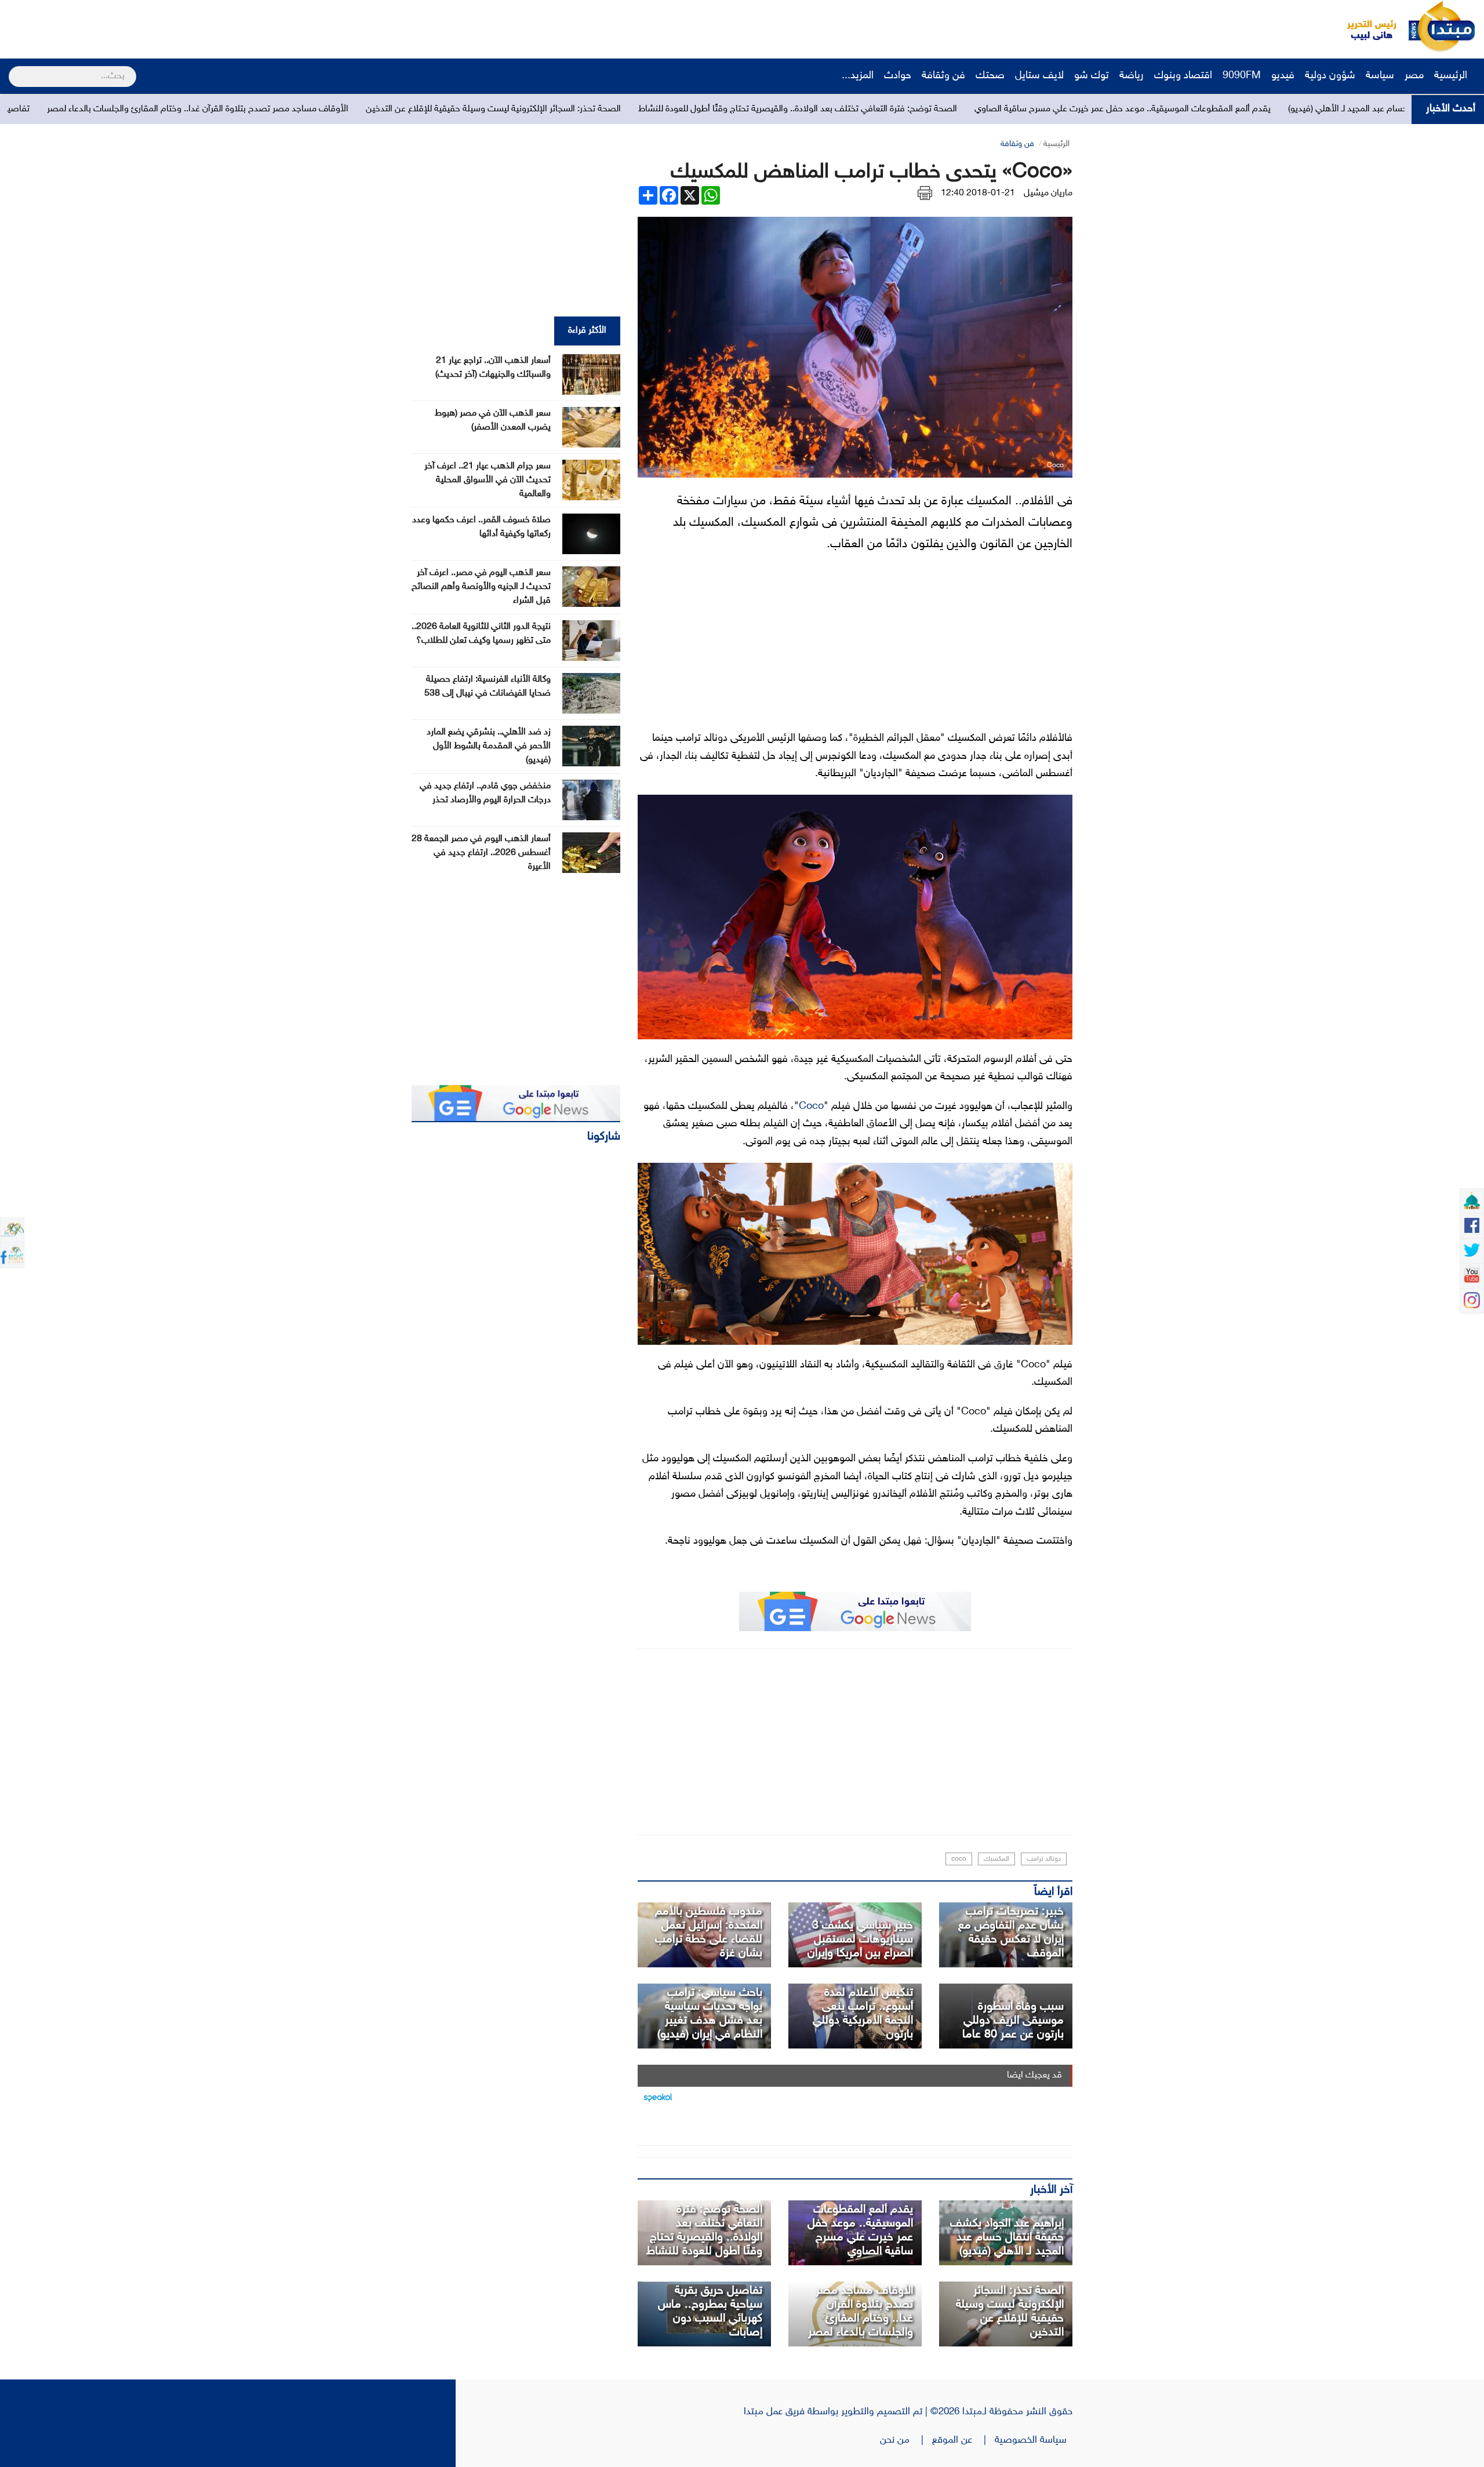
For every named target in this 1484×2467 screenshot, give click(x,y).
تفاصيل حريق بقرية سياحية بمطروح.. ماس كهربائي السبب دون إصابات (148, 109)
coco (959, 1859)
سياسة (1380, 76)
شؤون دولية (1330, 76)
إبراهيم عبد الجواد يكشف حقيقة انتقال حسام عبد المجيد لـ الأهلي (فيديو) (1007, 2237)
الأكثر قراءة (587, 331)
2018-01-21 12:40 (978, 193)
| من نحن (906, 2440)
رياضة (1132, 76)
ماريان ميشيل (1048, 193)
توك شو (1092, 76)
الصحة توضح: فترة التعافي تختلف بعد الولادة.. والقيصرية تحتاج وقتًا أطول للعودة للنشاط (1043, 109)
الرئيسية (1452, 76)
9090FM (1242, 76)
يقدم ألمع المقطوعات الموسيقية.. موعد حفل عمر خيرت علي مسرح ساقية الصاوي (860, 2231)
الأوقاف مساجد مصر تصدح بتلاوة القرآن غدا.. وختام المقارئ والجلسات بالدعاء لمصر (443, 109)
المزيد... (858, 76)
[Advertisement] (217, 26)
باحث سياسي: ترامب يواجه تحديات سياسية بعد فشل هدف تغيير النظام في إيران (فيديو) (710, 2014)
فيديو (1283, 76)
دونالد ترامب (1044, 1859)
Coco (811, 1107)
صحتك (990, 76)
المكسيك (996, 1859)
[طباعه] (925, 193)
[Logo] (1365, 26)
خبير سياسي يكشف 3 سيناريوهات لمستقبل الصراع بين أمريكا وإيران (860, 1940)
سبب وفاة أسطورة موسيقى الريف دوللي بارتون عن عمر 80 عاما (1013, 2021)
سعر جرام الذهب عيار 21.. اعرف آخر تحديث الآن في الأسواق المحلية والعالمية (488, 480)
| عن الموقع (963, 2440)
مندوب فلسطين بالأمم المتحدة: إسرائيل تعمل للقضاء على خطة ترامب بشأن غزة (709, 1933)
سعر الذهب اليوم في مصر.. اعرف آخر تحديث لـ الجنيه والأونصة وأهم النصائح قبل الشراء (481, 587)
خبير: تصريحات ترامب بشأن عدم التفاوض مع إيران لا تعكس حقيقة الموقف (1011, 1933)
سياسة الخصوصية (1034, 2440)
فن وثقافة (943, 76)
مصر (1414, 76)
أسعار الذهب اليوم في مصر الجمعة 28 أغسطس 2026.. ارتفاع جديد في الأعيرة (481, 853)
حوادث (898, 76)
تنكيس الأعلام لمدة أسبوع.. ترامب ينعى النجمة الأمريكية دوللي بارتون (863, 2014)
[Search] (14, 69)
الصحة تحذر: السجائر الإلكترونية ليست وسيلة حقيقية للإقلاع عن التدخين (739, 109)
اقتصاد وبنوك (1183, 76)
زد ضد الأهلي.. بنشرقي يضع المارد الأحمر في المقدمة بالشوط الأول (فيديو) (489, 746)
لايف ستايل (1039, 76)
